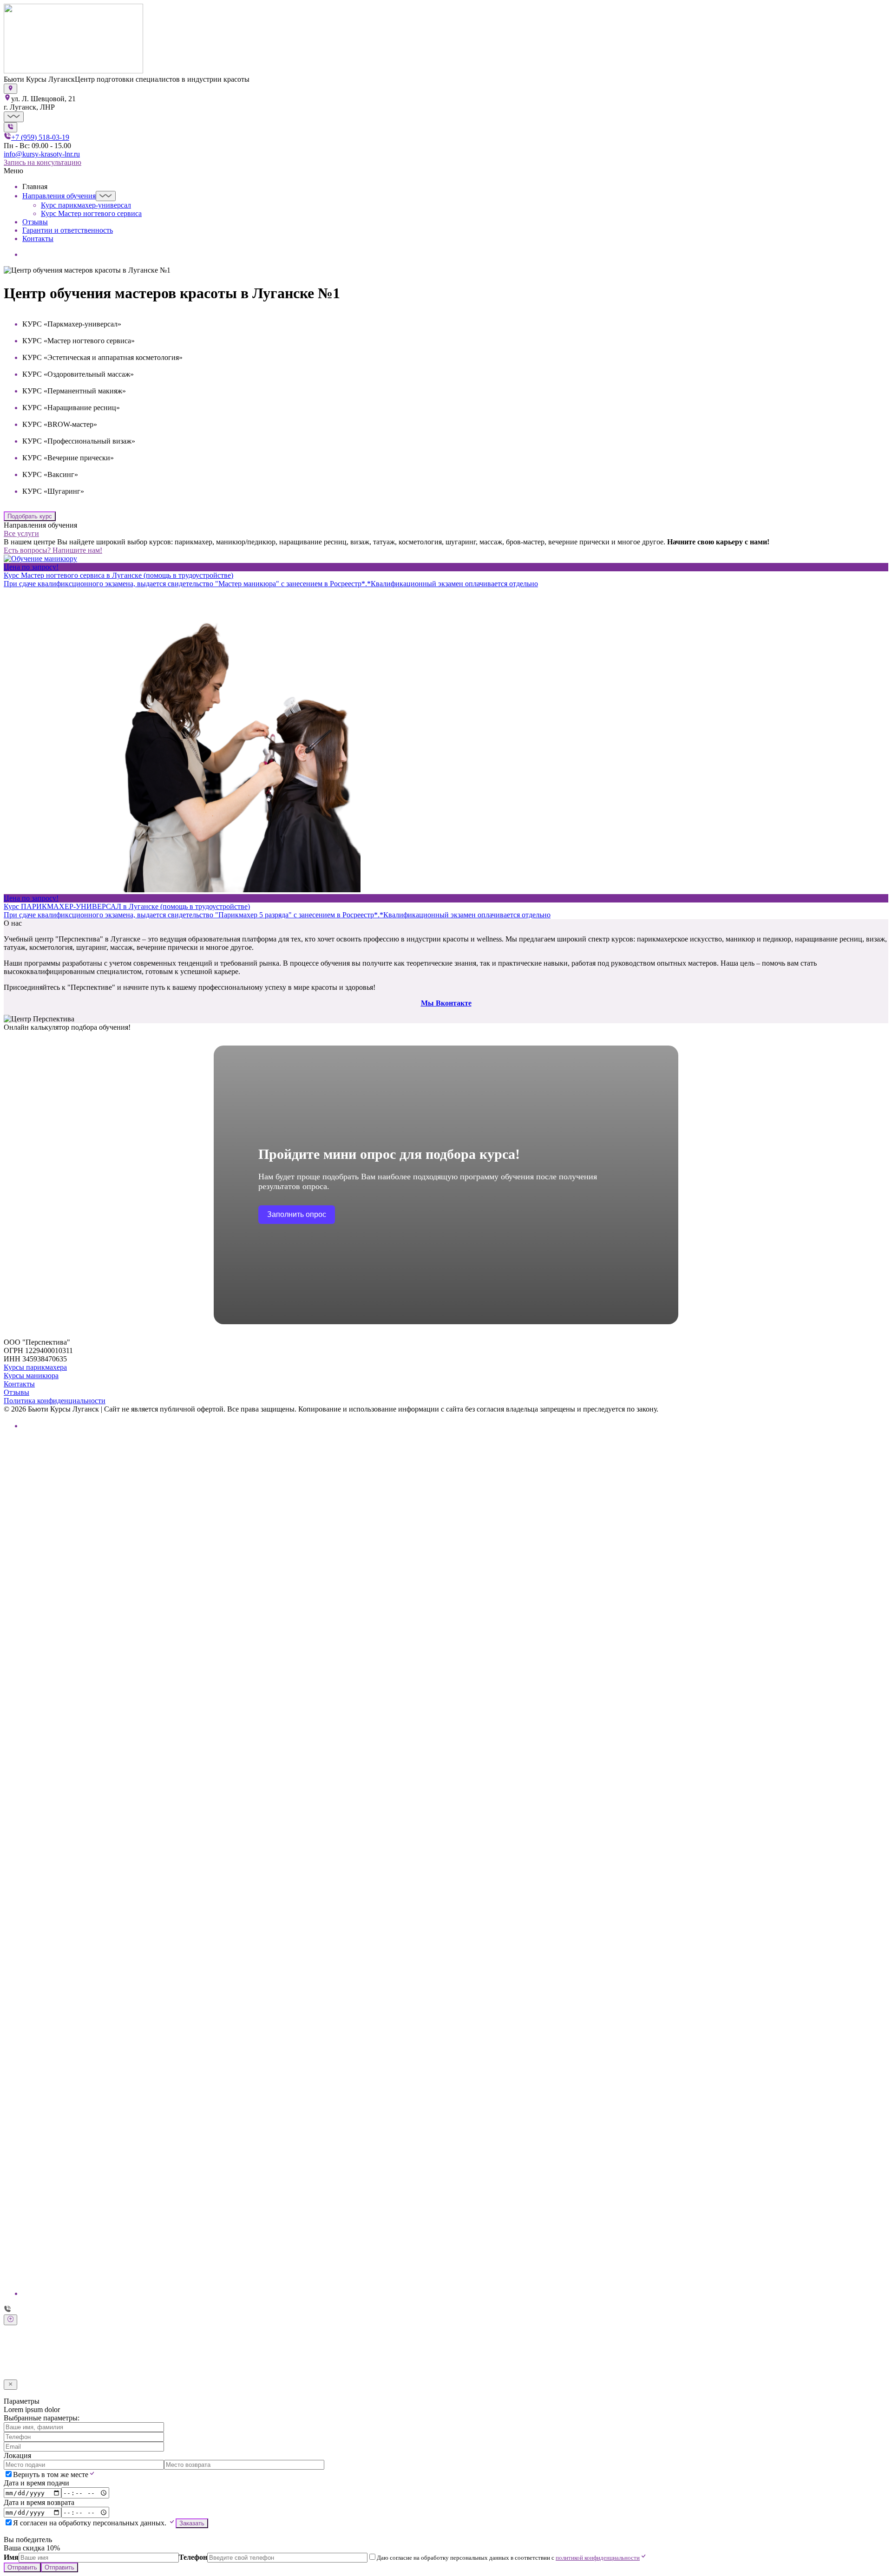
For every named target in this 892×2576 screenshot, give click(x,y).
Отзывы (35, 222)
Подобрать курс (30, 516)
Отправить (22, 2375)
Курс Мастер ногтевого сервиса (91, 213)
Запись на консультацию (43, 162)
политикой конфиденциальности (598, 2365)
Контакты (38, 239)
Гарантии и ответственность (68, 230)
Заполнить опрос (297, 1214)
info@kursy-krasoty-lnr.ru (42, 154)
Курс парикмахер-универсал (86, 205)
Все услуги (21, 533)
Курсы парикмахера (35, 1367)
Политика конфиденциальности (55, 1401)
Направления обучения (59, 196)
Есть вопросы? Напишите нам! (53, 550)
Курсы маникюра (31, 1376)
